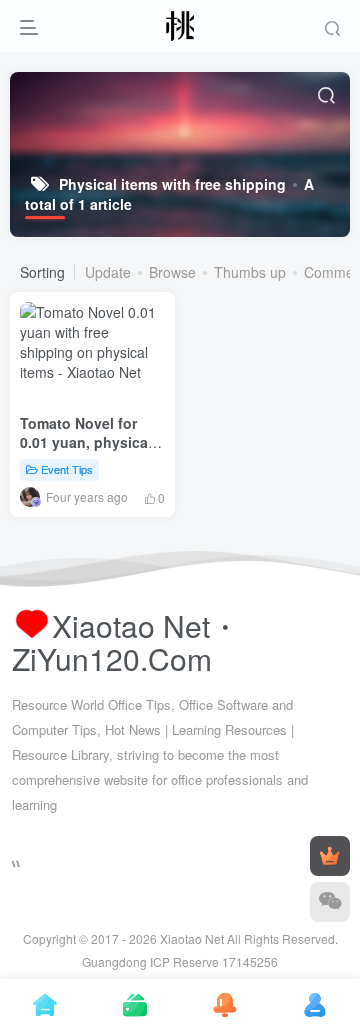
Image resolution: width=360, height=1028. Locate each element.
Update (108, 272)
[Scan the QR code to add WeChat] (330, 902)
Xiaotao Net (192, 938)
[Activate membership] (330, 856)
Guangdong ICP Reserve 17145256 (180, 961)
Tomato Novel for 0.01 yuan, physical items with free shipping (86, 452)
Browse (172, 272)
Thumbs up (250, 272)
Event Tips (67, 469)
